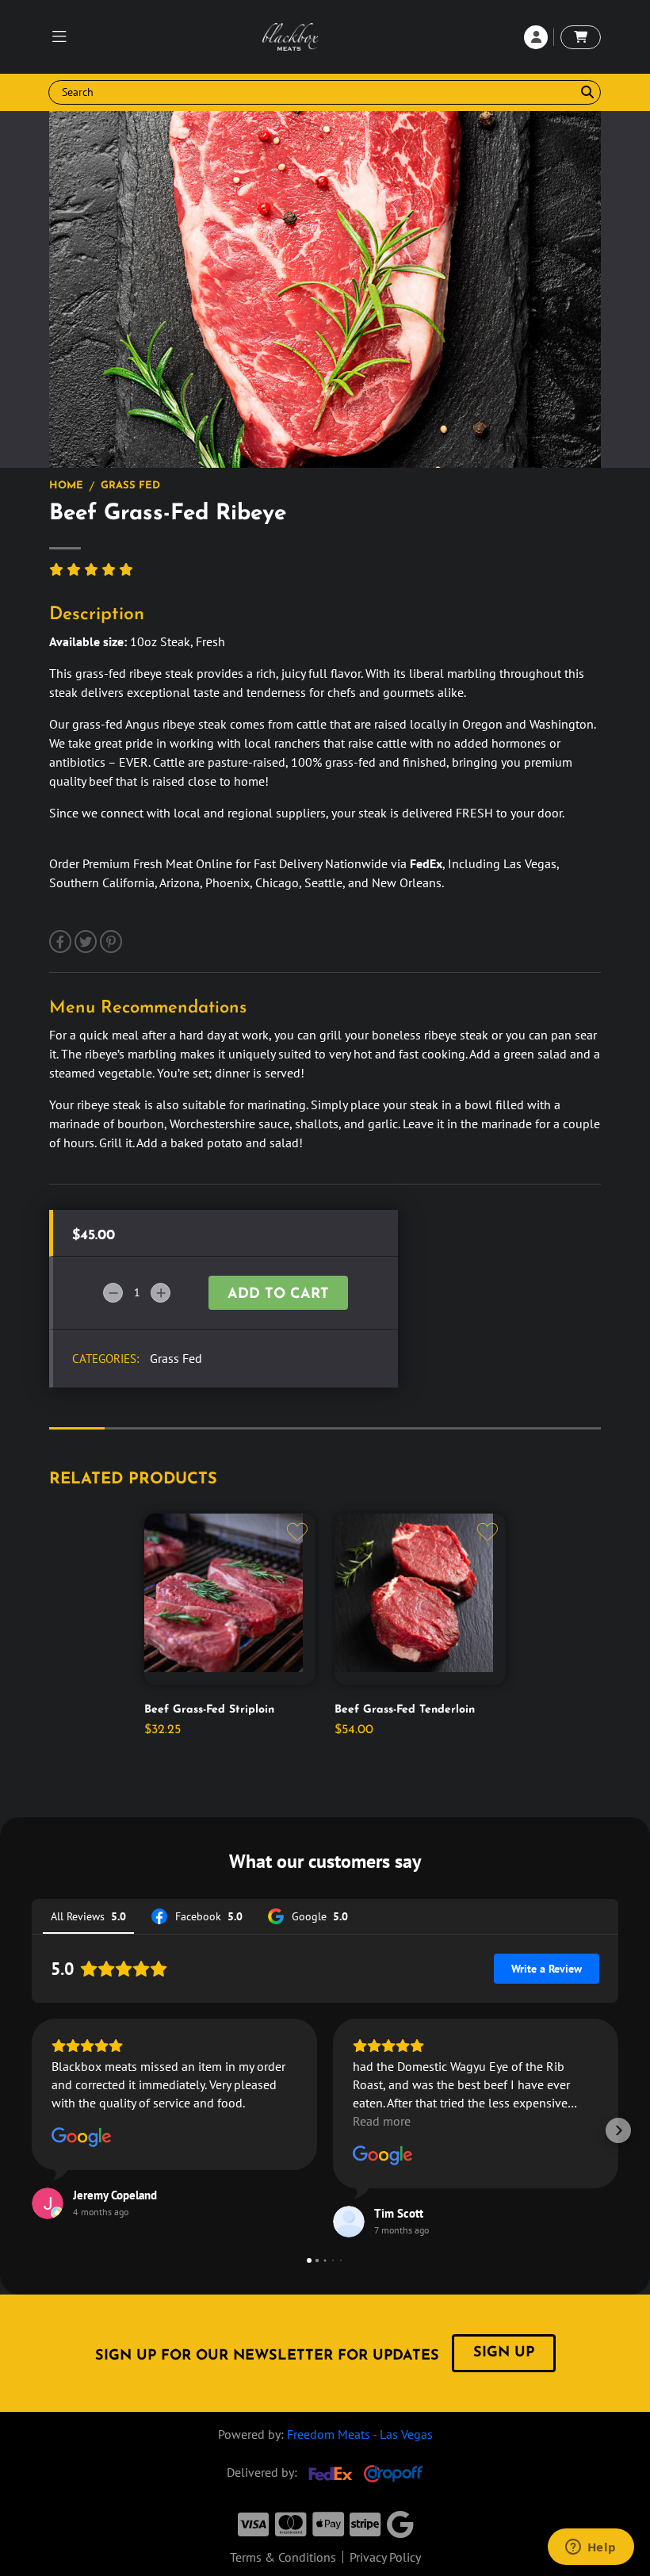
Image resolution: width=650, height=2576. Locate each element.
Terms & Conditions (283, 2557)
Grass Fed (130, 486)
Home (66, 486)
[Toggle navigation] (59, 37)
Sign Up (504, 2353)
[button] (32, 2130)
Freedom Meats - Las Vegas (360, 2434)
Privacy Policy (385, 2557)
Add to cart (278, 1295)
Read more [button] (382, 2121)
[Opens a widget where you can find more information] (591, 2548)
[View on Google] (82, 2138)
